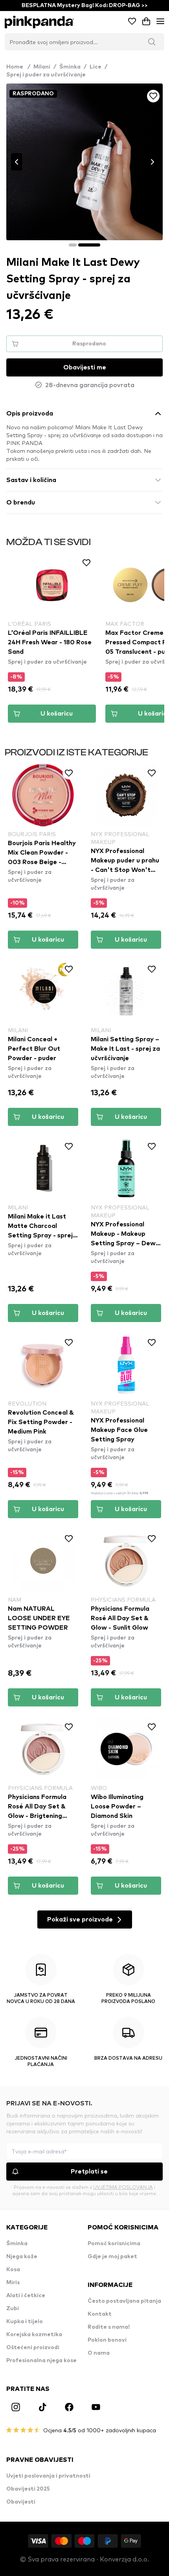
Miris (13, 2283)
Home (18, 67)
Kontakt (100, 2314)
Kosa (13, 2270)
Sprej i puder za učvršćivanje (46, 75)
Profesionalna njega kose (41, 2361)
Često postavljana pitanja (124, 2301)
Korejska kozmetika (34, 2335)
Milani (42, 67)
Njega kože (22, 2257)
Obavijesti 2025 (28, 2489)
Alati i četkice (26, 2296)
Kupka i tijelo (25, 2322)
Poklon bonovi (107, 2340)
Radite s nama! (109, 2327)
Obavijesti (21, 2502)
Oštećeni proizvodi (33, 2348)
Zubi (13, 2309)
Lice (96, 67)
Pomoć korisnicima (114, 2244)
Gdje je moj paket (112, 2257)
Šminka (70, 67)
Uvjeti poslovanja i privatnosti (48, 2476)
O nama (99, 2353)
